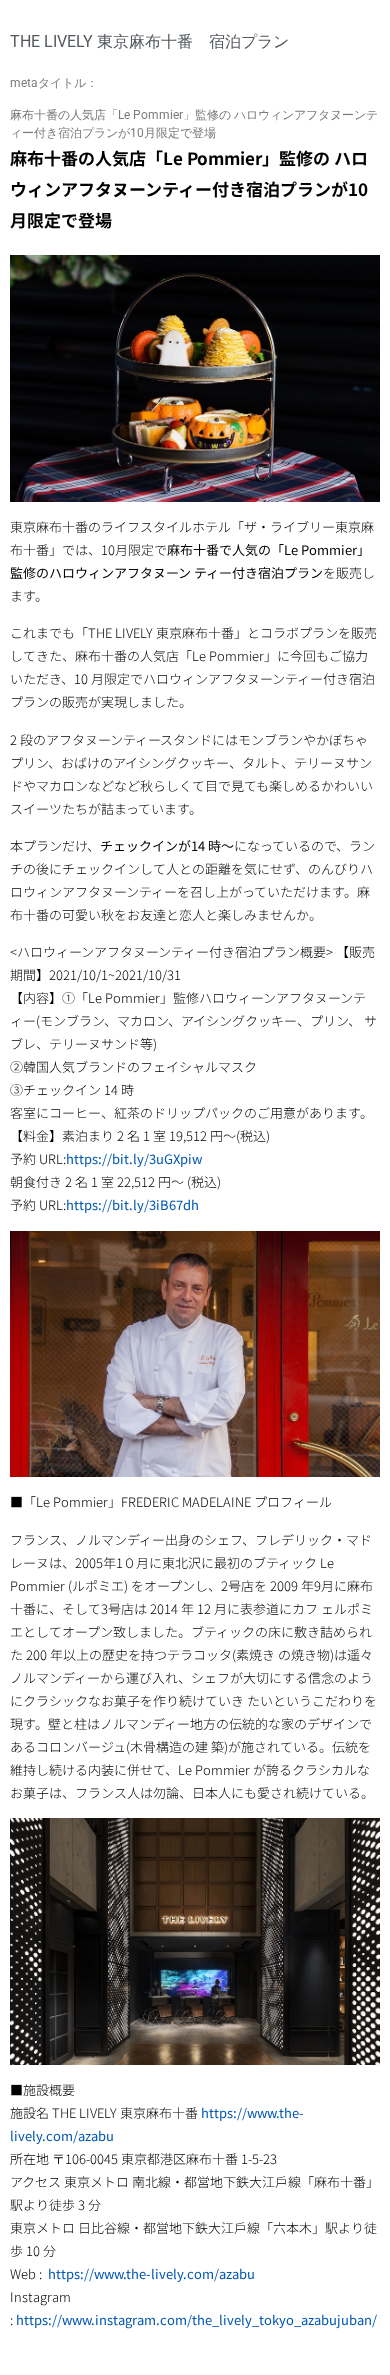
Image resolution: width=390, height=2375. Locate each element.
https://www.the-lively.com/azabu (151, 2273)
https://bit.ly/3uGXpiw (134, 1158)
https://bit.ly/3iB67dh (132, 1204)
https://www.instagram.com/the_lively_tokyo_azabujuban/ (196, 2319)
